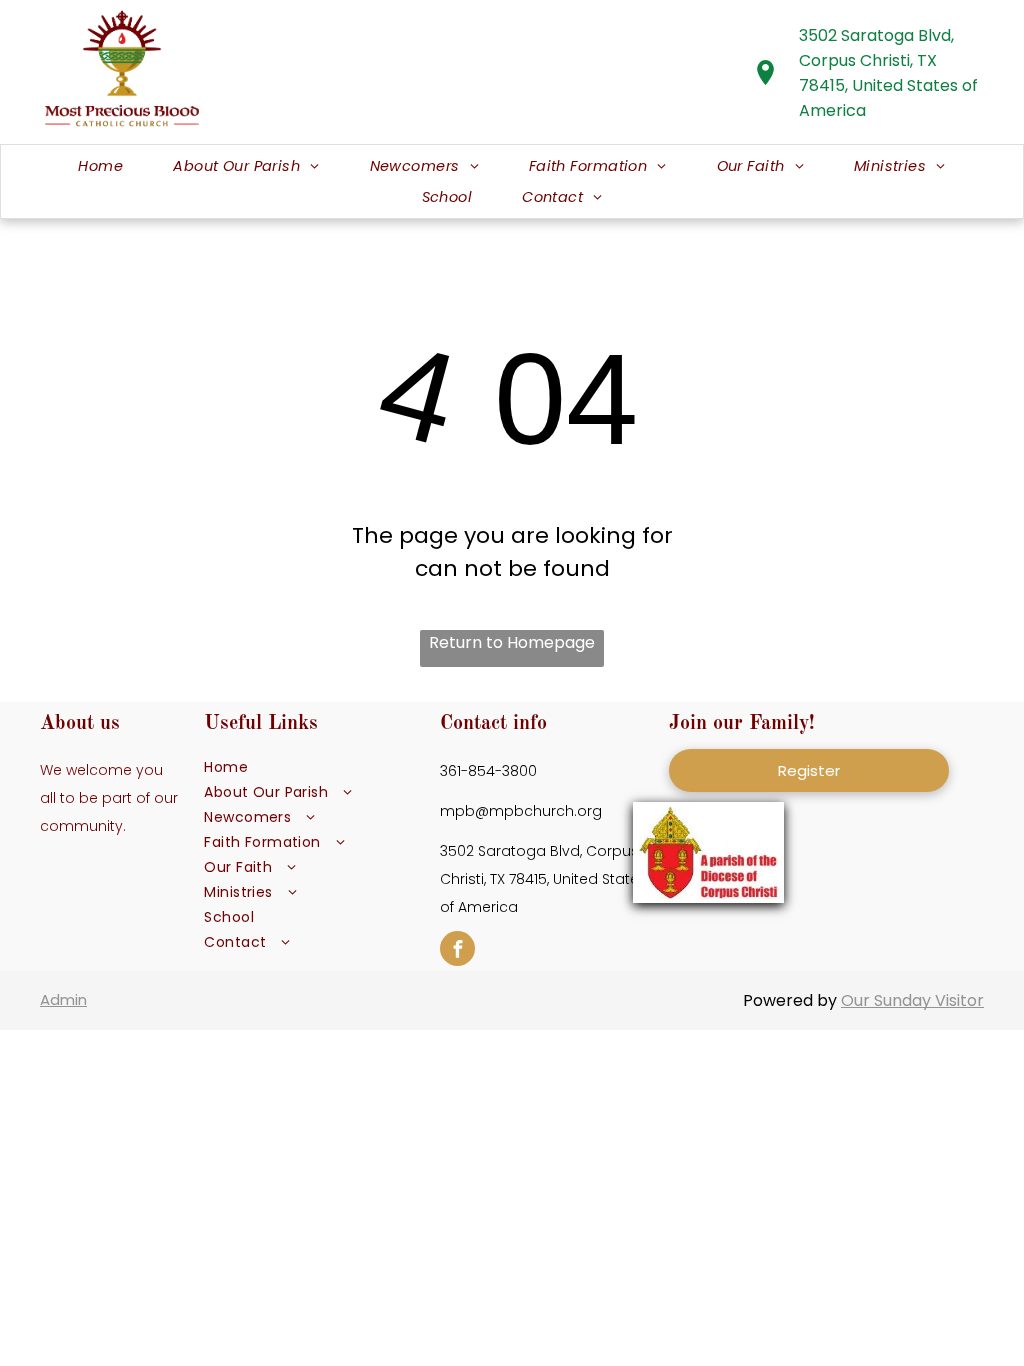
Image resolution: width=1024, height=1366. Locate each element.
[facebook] (457, 951)
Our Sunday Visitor (912, 1000)
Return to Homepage (512, 642)
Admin (63, 999)
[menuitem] (100, 166)
